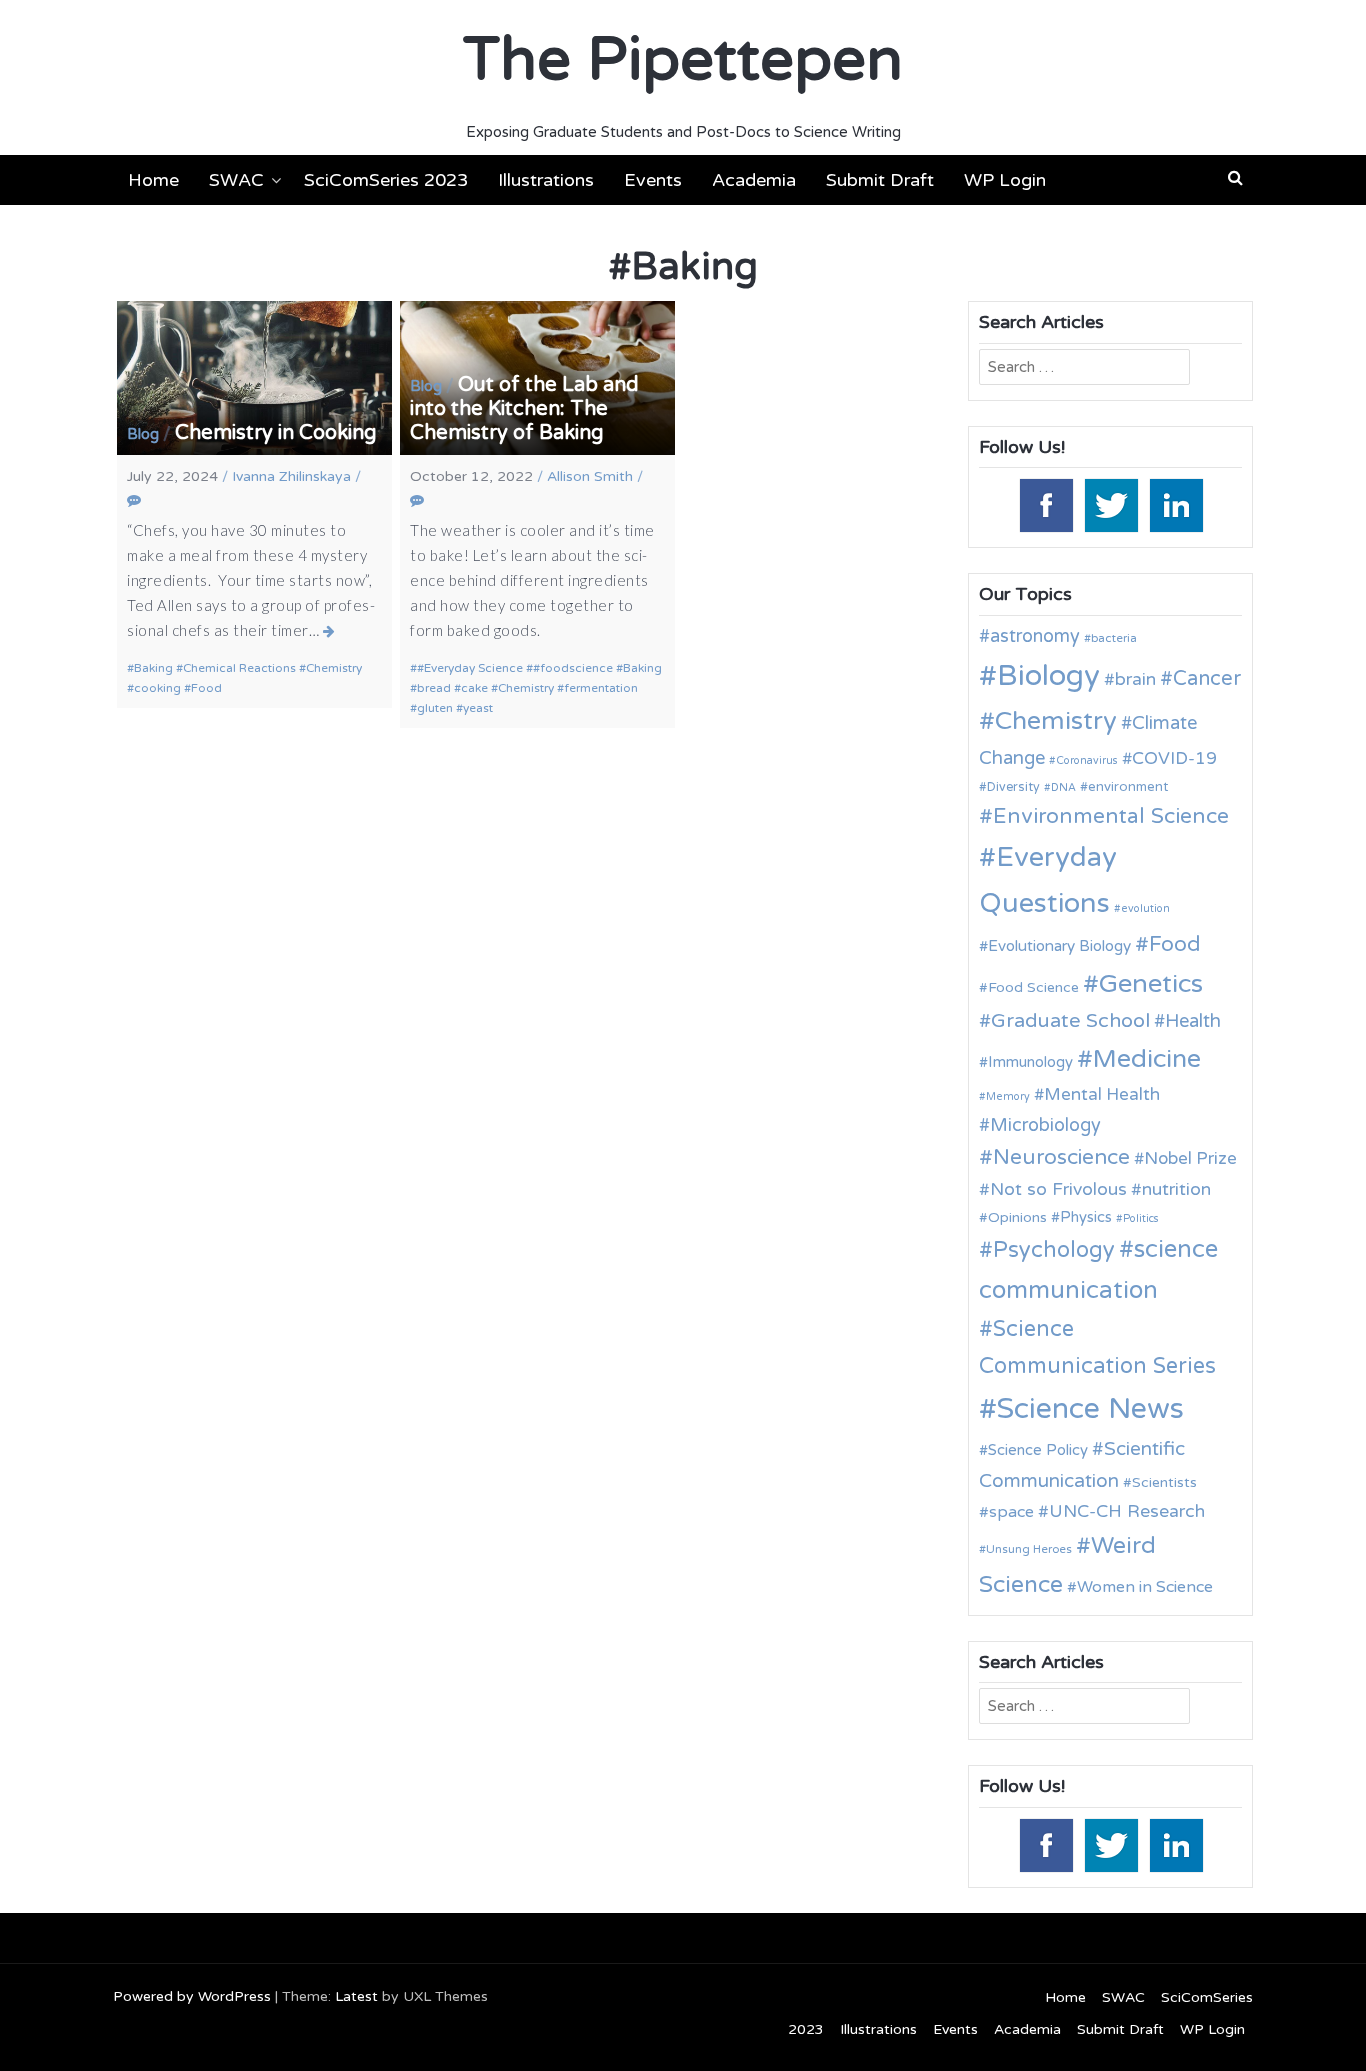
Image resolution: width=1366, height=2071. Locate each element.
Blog (143, 434)
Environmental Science (1111, 816)
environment (1128, 787)
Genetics (1151, 983)
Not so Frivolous (1058, 1189)
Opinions (1017, 1217)
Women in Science (1145, 1587)
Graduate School (1070, 1021)
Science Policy (1038, 1450)
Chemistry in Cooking (276, 433)
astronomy (1035, 636)
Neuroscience (1061, 1157)
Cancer (1207, 679)
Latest (356, 1996)
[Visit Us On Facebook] (1045, 504)
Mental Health (1102, 1094)
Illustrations (546, 180)
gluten (435, 708)
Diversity (1013, 787)
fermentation (601, 688)
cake (474, 688)
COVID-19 (1174, 758)
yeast (478, 708)
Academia (754, 180)
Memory (1008, 1096)
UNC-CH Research (1127, 1511)
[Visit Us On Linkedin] (1175, 504)
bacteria (1114, 638)
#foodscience (573, 668)
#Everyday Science (470, 668)
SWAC (236, 180)
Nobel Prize (1190, 1158)
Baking (153, 668)
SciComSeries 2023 (386, 180)
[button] (1235, 178)
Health (1193, 1021)
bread (434, 688)
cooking (157, 688)
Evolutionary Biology (1059, 946)
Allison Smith (590, 476)
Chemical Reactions (239, 668)
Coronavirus (1087, 760)
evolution (1145, 908)
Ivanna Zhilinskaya (291, 476)
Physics (1086, 1217)
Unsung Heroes (1029, 1549)
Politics (1141, 1218)
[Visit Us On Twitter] (1110, 504)
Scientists (1164, 1482)
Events (653, 180)
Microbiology (1045, 1125)
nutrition (1176, 1189)
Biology (1048, 675)
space (1011, 1512)
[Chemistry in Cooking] (329, 631)
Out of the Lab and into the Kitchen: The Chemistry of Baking (524, 409)
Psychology (1054, 1250)
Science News (1090, 1408)
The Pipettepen (683, 60)
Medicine (1147, 1059)
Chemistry (334, 668)
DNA (1063, 787)
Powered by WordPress (192, 1996)
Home (153, 180)
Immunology (1030, 1062)
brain (1135, 679)
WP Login (1005, 180)
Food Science (1033, 987)
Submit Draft (880, 180)
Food (206, 688)
